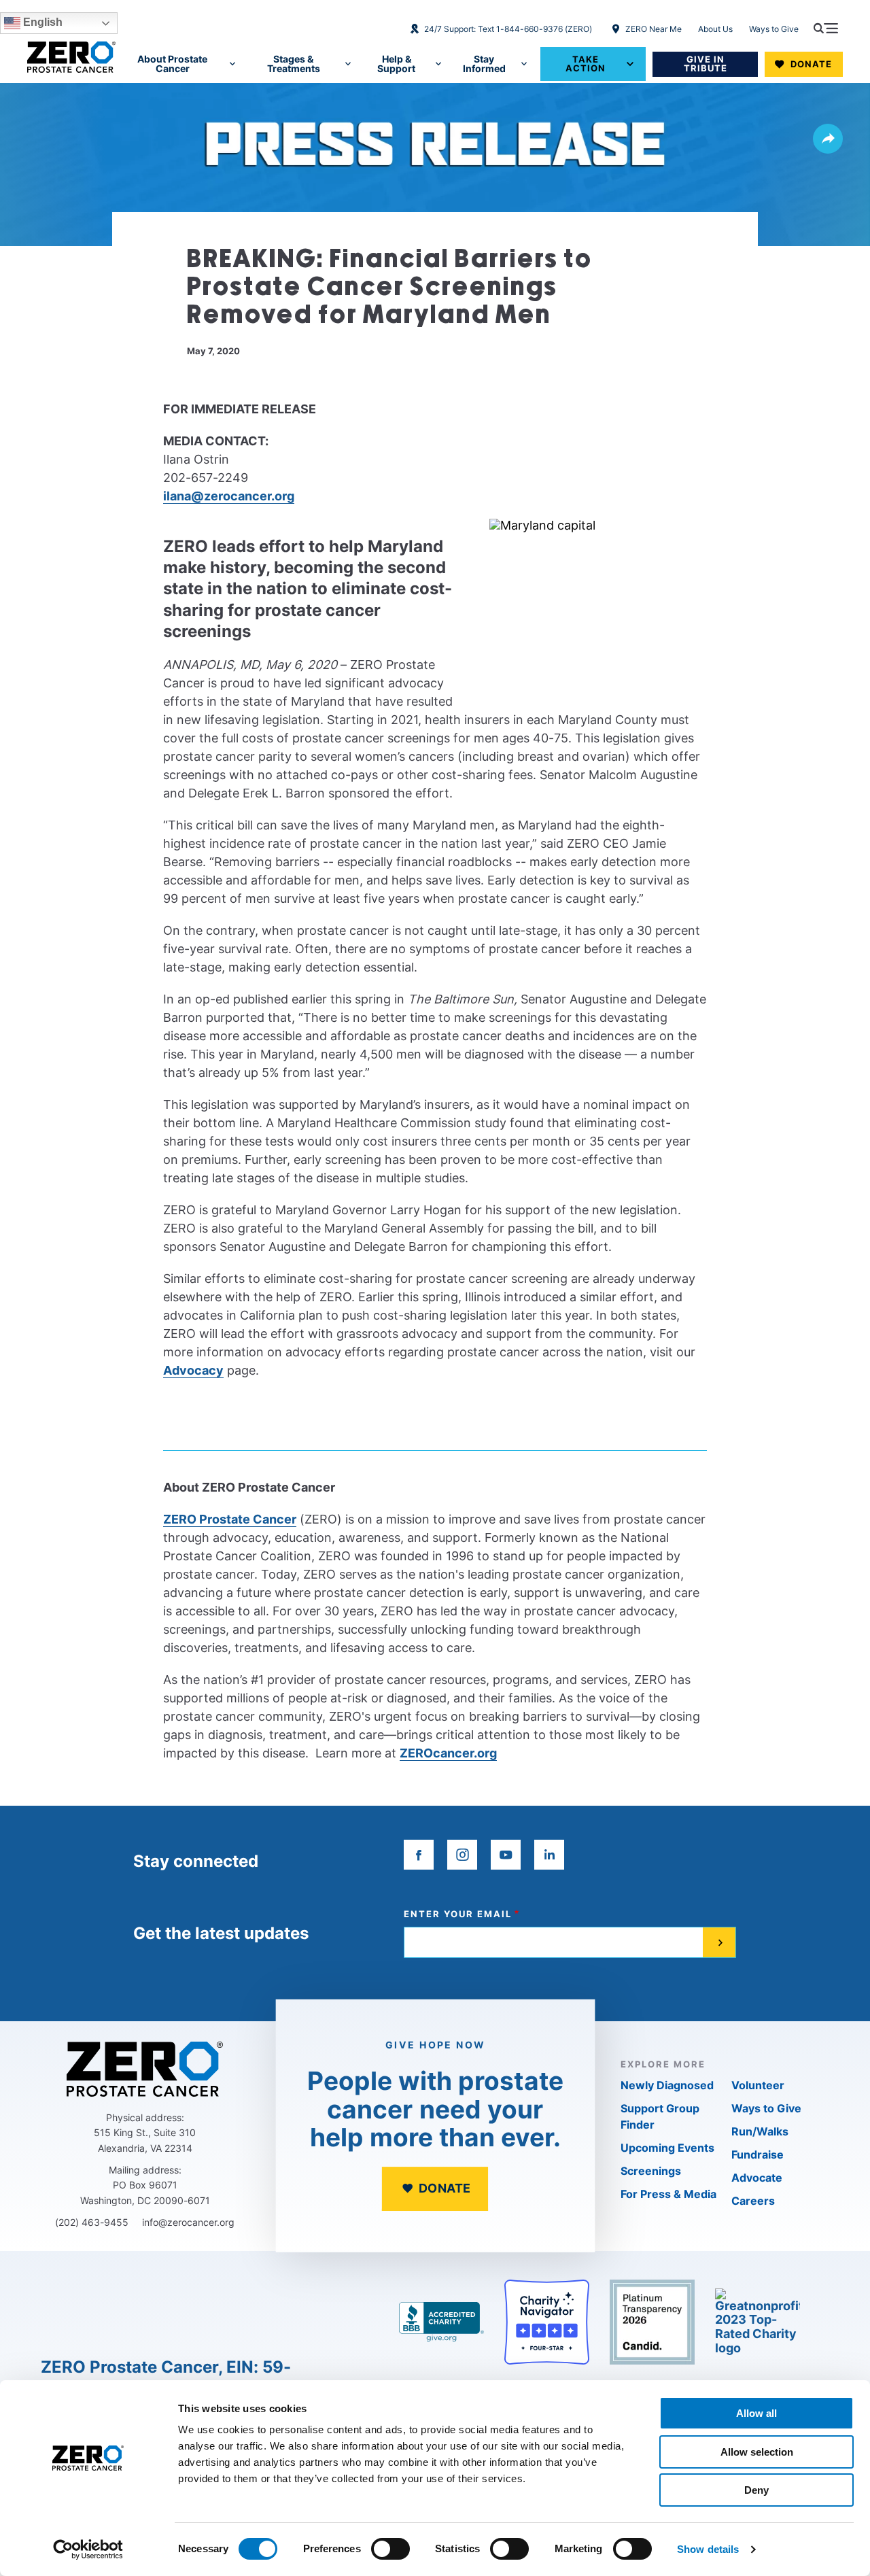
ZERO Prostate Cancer (230, 1519)
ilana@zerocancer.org (229, 496)
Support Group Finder (660, 2116)
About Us (715, 29)
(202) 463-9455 (92, 2222)
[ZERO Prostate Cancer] (71, 57)
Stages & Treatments (294, 64)
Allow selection (757, 2452)
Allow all (756, 2413)
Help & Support (396, 64)
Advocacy (193, 1370)
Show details (708, 2549)
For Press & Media (668, 2194)
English (41, 22)
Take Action (586, 64)
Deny (756, 2490)
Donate (811, 64)
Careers (753, 2201)
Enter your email (458, 1914)
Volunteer (758, 2085)
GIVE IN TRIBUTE (706, 64)
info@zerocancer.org (188, 2222)
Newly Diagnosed (667, 2085)
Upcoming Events (667, 2148)
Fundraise (758, 2154)
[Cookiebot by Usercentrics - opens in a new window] (88, 2549)
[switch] (390, 2549)
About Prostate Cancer (172, 64)
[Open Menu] (826, 28)
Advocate (757, 2178)
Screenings (651, 2171)
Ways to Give (774, 29)
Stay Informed (484, 64)
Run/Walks (760, 2131)
